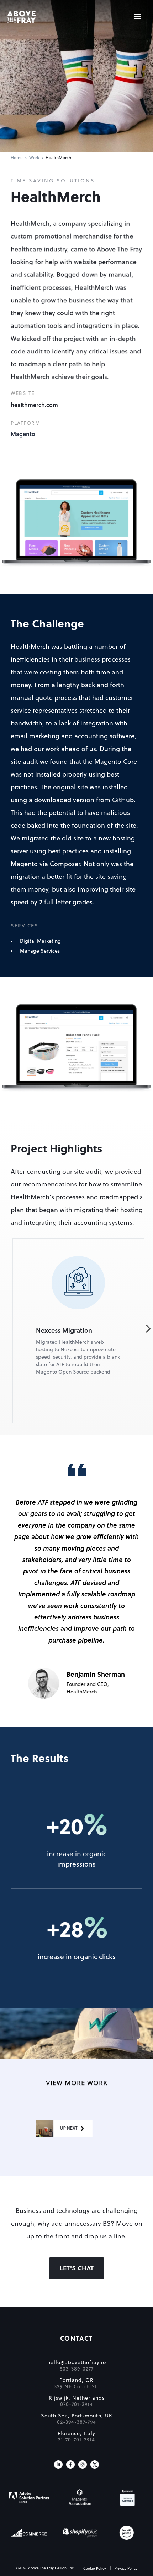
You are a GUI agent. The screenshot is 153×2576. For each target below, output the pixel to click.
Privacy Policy (126, 2569)
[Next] (148, 1329)
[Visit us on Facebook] (70, 2465)
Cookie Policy (95, 2569)
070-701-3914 (76, 2405)
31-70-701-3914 (76, 2440)
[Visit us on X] (95, 2465)
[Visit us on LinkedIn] (58, 2465)
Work (34, 158)
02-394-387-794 (76, 2422)
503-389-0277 (77, 2369)
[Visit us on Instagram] (83, 2465)
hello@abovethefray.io (77, 2363)
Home (17, 158)
